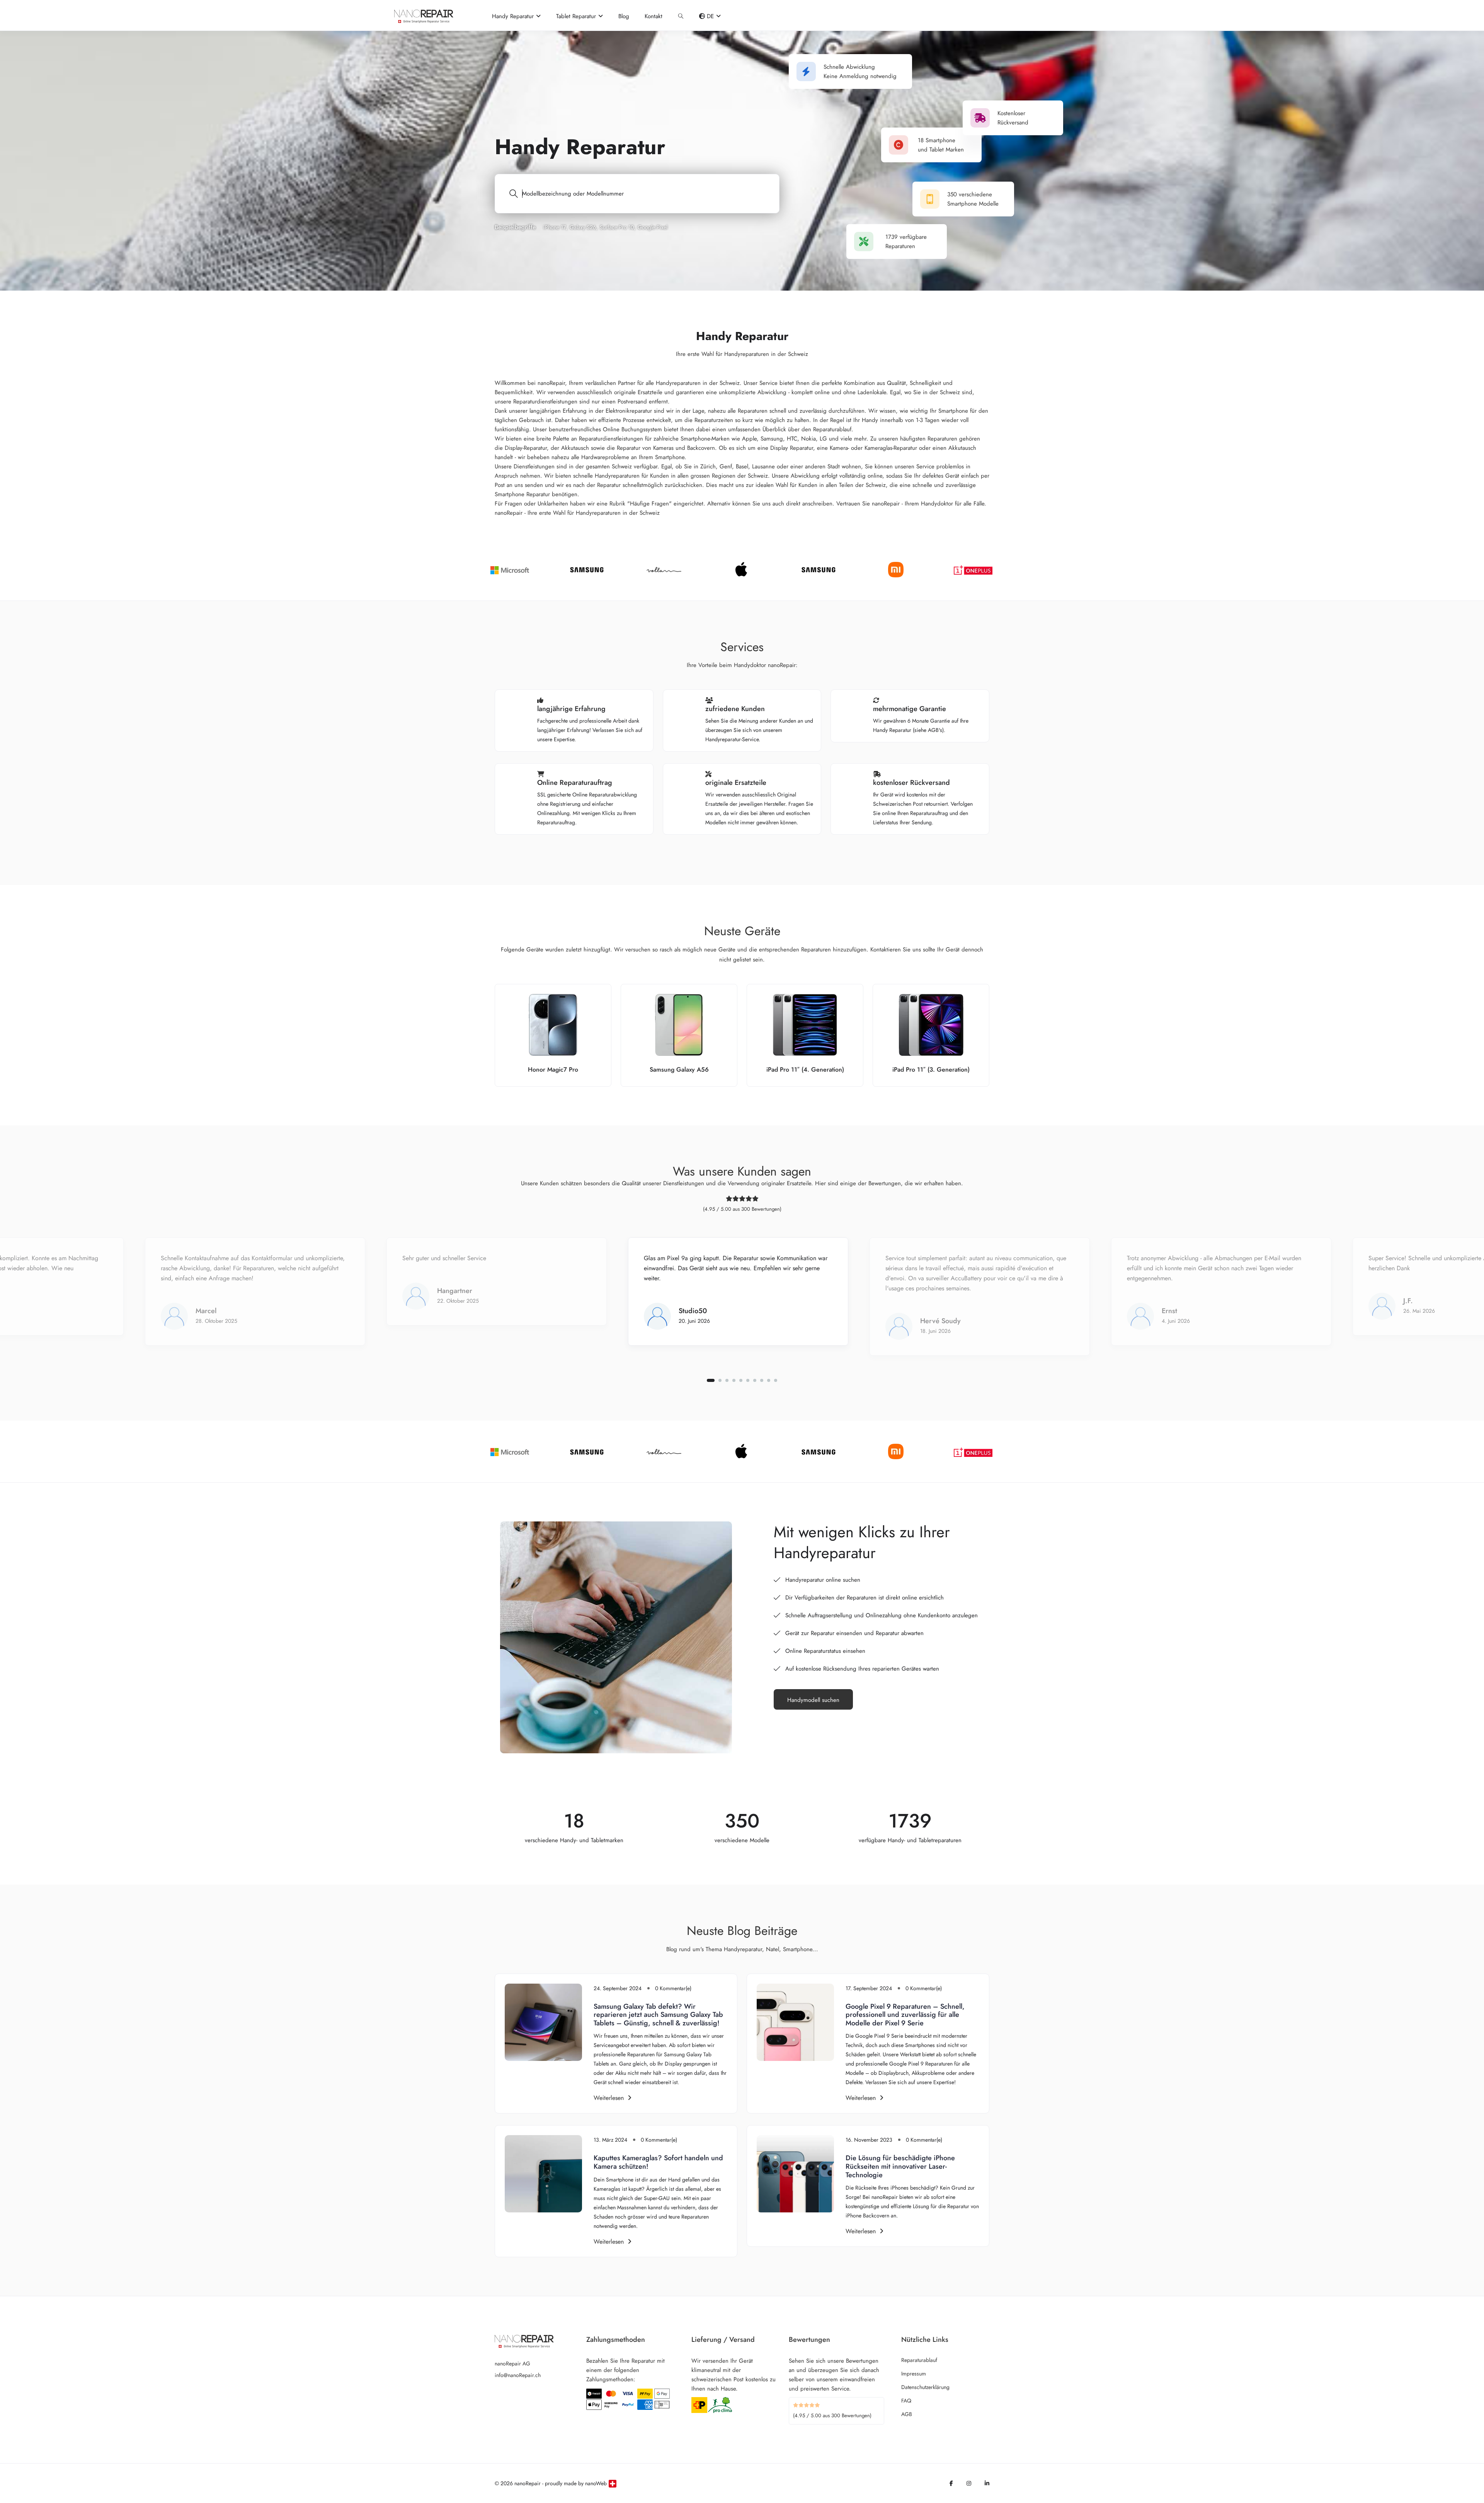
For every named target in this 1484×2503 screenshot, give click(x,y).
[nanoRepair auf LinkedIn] (987, 2483)
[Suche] (681, 16)
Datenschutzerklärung (925, 2387)
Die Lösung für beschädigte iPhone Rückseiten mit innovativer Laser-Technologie (900, 2166)
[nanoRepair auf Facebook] (951, 2483)
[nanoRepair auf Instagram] (969, 2483)
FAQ (906, 2401)
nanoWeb (596, 2483)
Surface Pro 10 (617, 227)
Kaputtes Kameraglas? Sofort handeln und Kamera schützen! (658, 2162)
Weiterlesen (609, 2098)
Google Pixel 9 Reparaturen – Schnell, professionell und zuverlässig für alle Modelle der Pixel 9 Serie (905, 2015)
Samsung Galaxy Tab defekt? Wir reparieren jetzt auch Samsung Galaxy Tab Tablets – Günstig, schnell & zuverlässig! (658, 2015)
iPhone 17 (555, 227)
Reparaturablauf (919, 2360)
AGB (907, 2414)
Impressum (914, 2374)
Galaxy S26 (583, 227)
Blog (624, 16)
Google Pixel (653, 227)
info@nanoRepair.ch (518, 2375)
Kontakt (654, 16)
